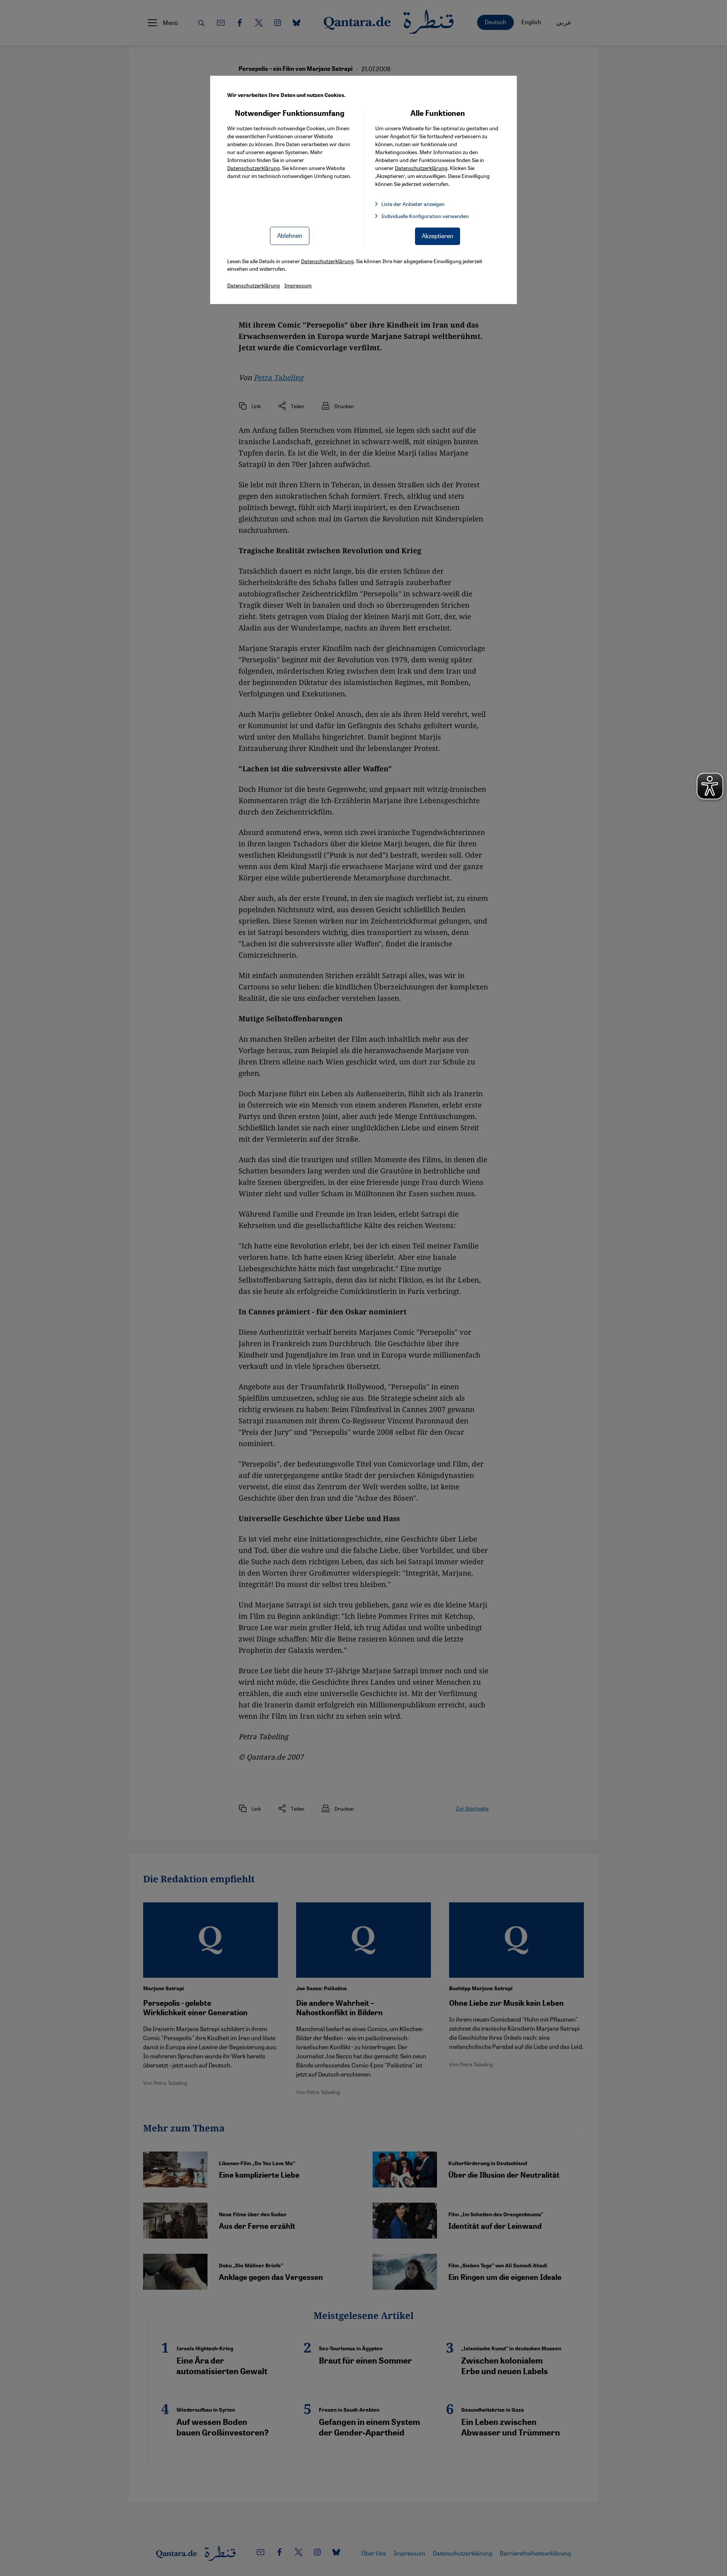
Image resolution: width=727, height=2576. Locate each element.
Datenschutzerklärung (254, 168)
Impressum (298, 285)
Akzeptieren (438, 236)
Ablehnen (290, 235)
